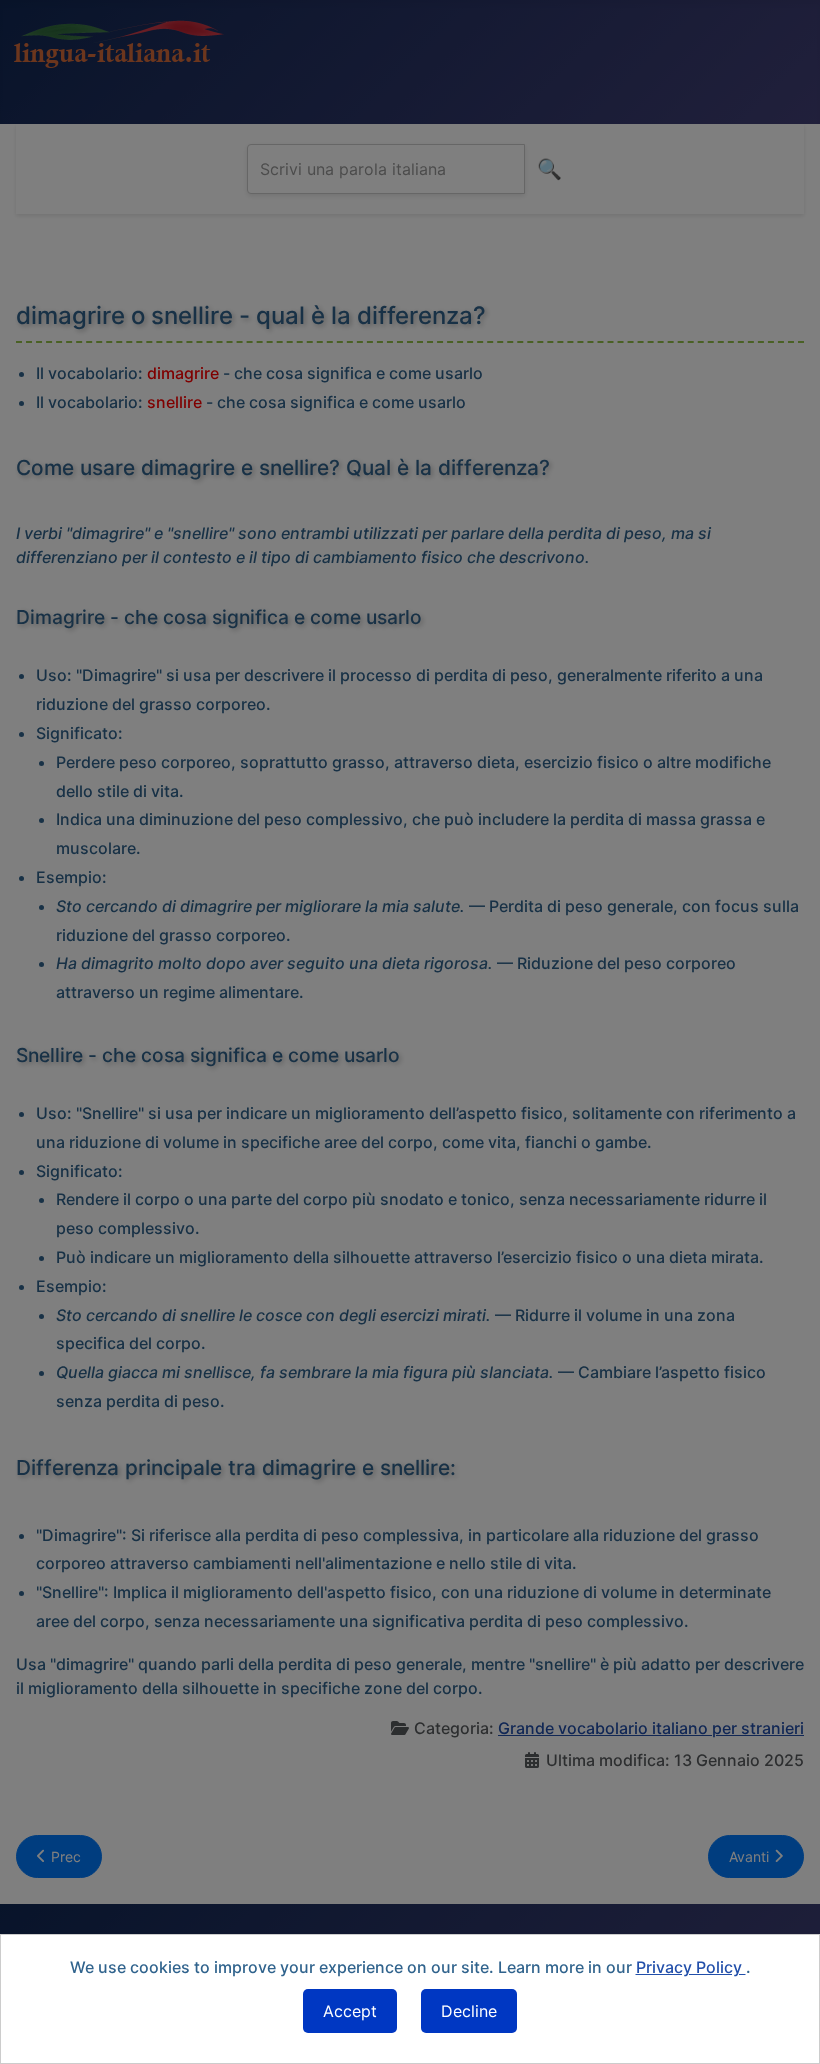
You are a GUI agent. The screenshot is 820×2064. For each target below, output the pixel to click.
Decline (469, 2011)
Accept (350, 2011)
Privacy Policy (691, 1967)
